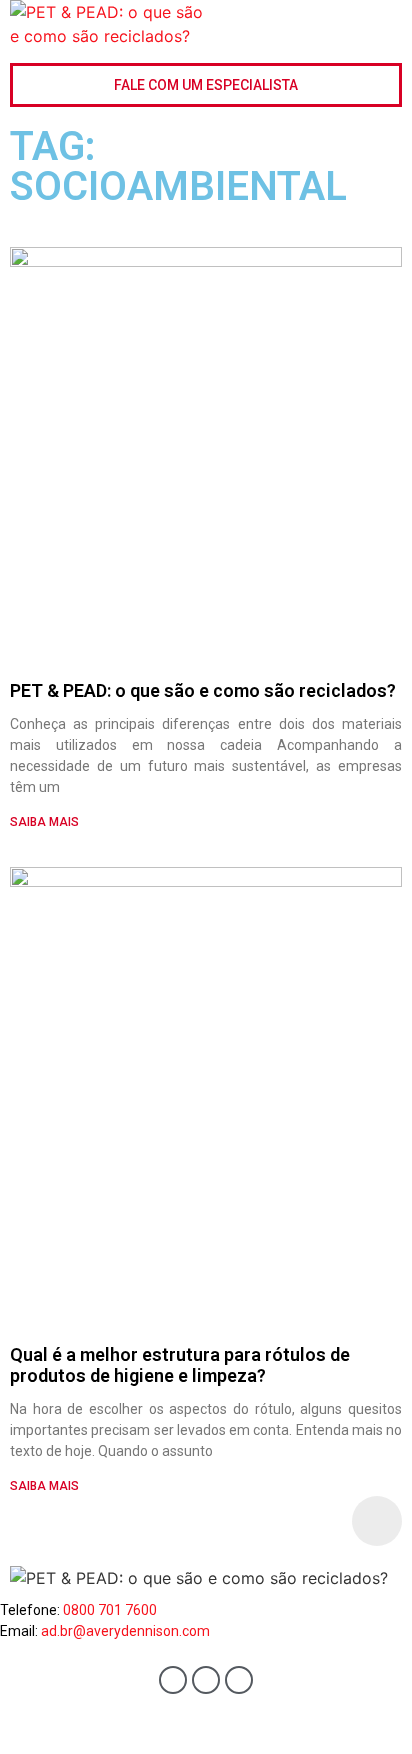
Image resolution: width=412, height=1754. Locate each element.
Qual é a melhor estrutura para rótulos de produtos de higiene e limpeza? (180, 1365)
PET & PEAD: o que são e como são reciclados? (203, 690)
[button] (388, 26)
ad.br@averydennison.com (125, 1631)
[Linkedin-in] (206, 1680)
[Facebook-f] (173, 1680)
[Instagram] (239, 1680)
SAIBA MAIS (44, 822)
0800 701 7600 (110, 1610)
